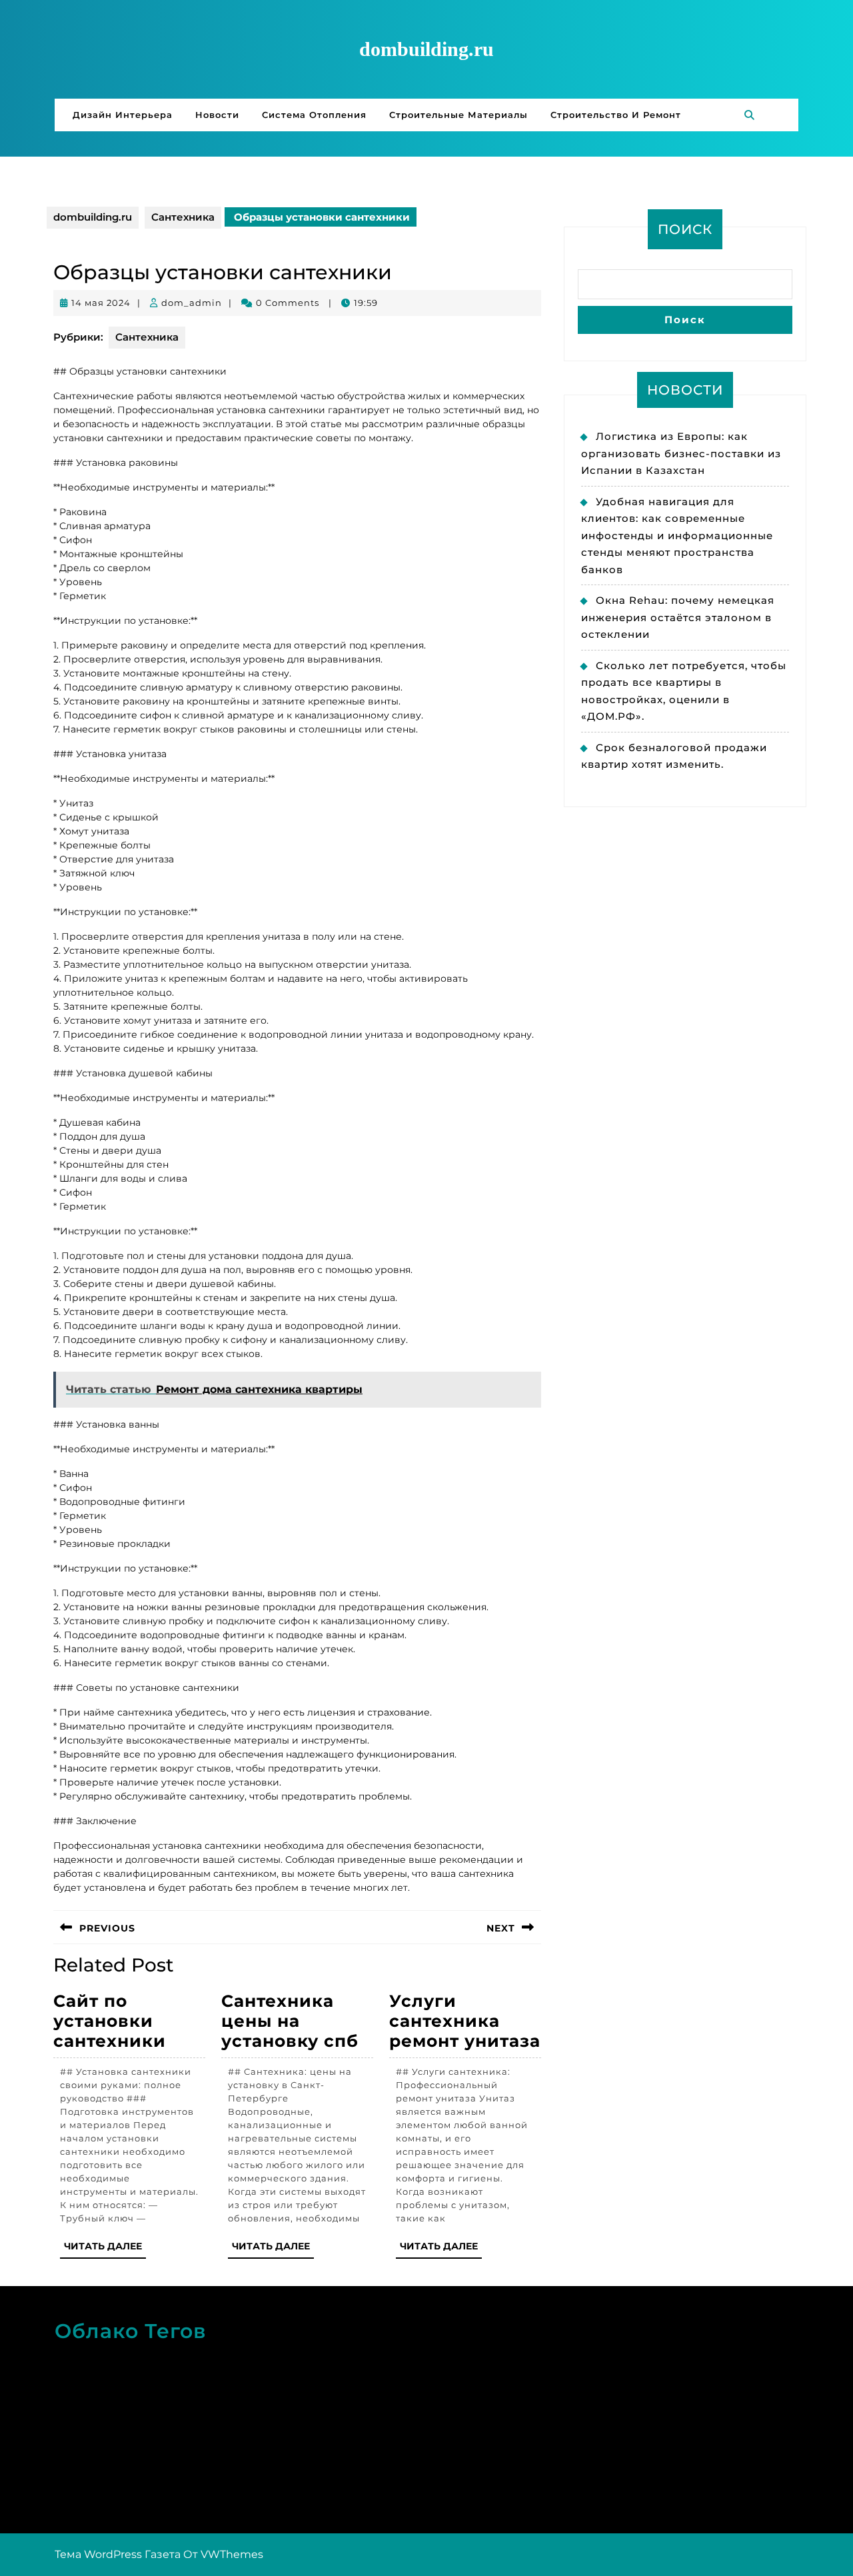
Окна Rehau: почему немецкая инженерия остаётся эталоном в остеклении (678, 617)
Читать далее (105, 2249)
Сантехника (183, 217)
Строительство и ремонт (616, 115)
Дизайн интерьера (123, 115)
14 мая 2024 (101, 303)
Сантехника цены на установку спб (290, 2021)
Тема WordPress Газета (118, 2554)
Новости (217, 115)
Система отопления (314, 115)
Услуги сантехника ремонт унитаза (465, 2021)
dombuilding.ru (426, 49)
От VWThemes (223, 2554)
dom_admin (192, 303)
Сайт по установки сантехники (110, 2021)
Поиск (685, 229)
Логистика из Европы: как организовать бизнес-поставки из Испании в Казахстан (681, 453)
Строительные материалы (458, 115)
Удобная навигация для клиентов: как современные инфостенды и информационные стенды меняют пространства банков (677, 536)
